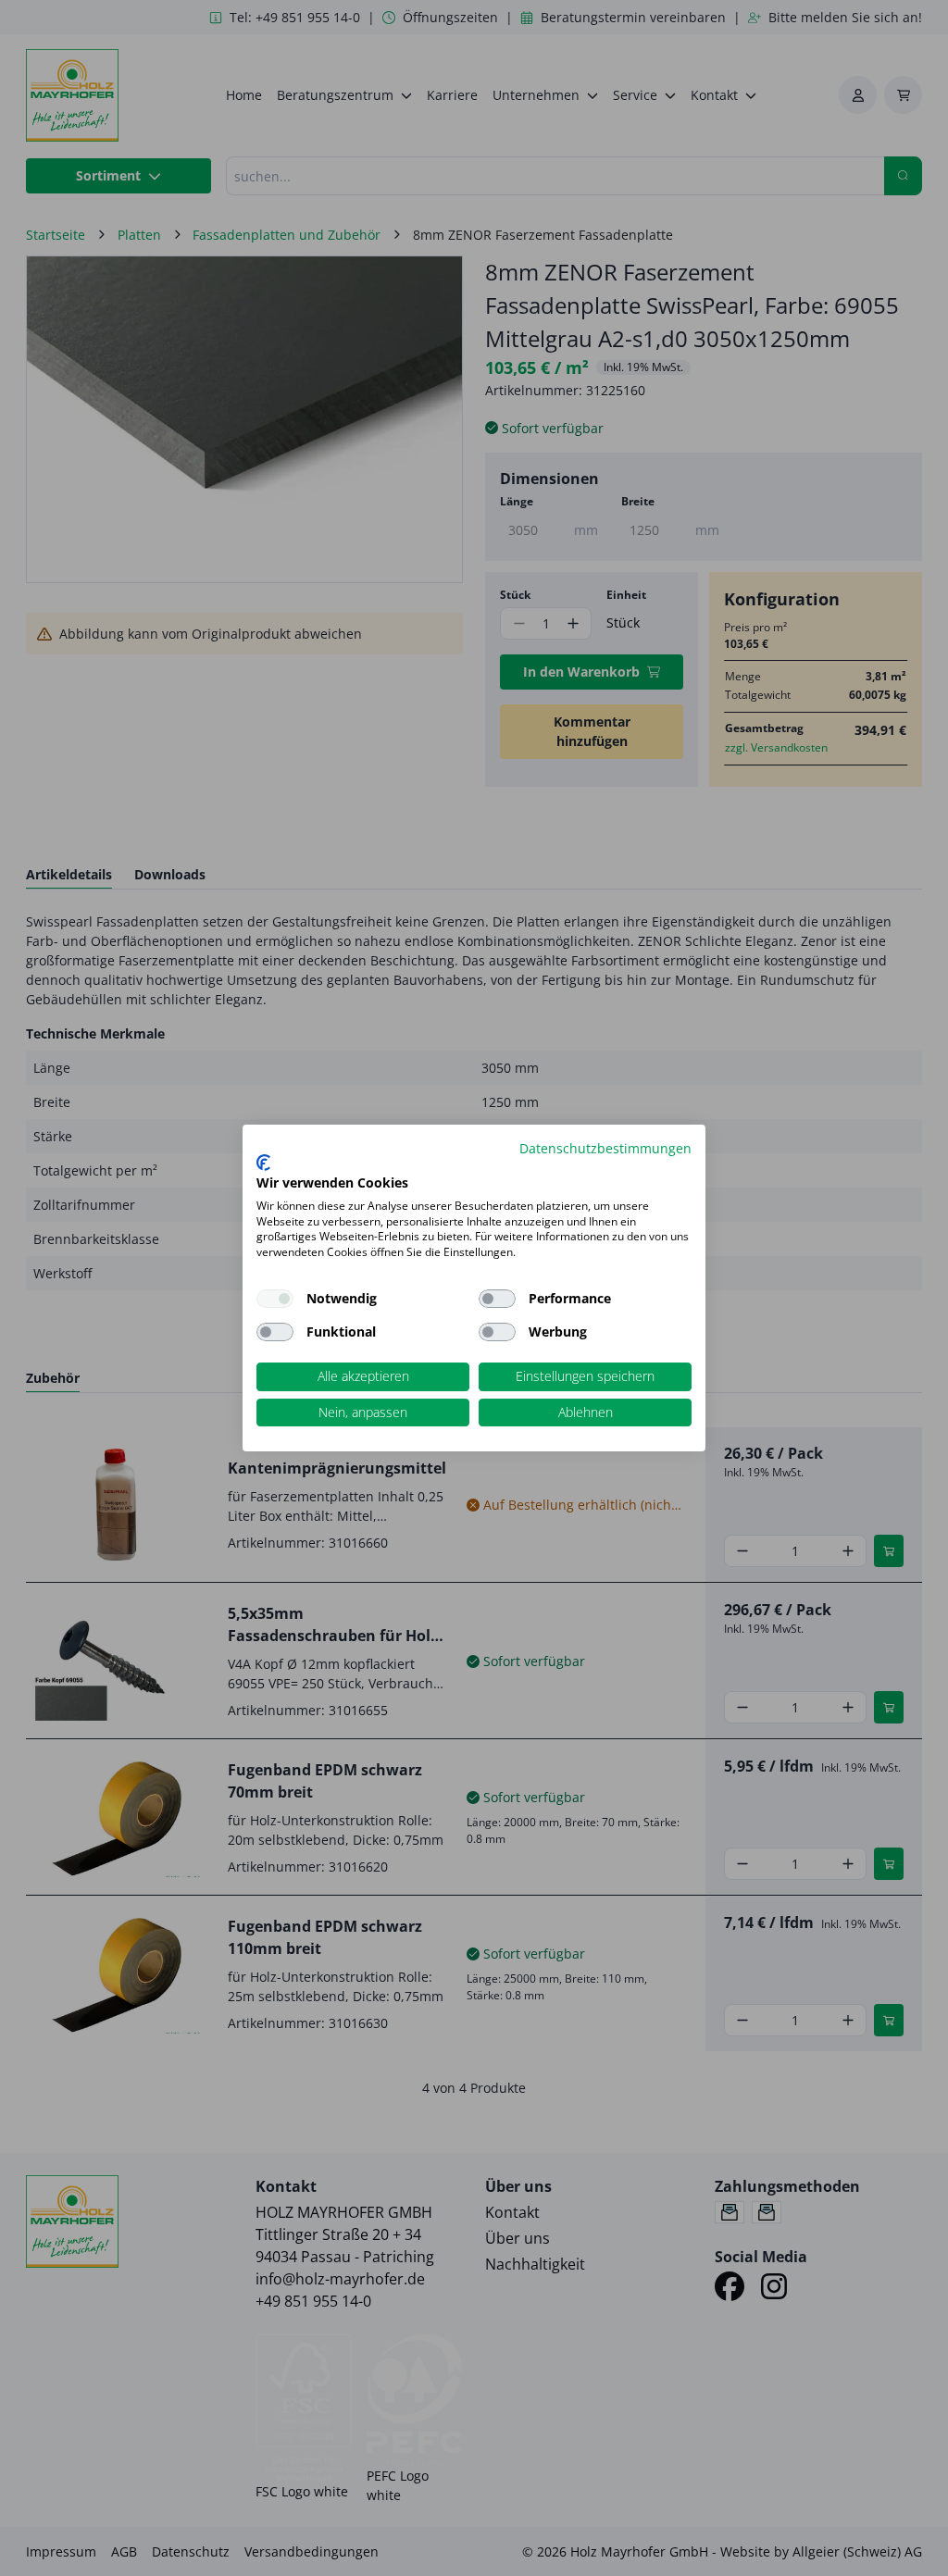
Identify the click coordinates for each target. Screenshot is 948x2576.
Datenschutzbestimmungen (605, 1148)
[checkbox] (497, 1299)
